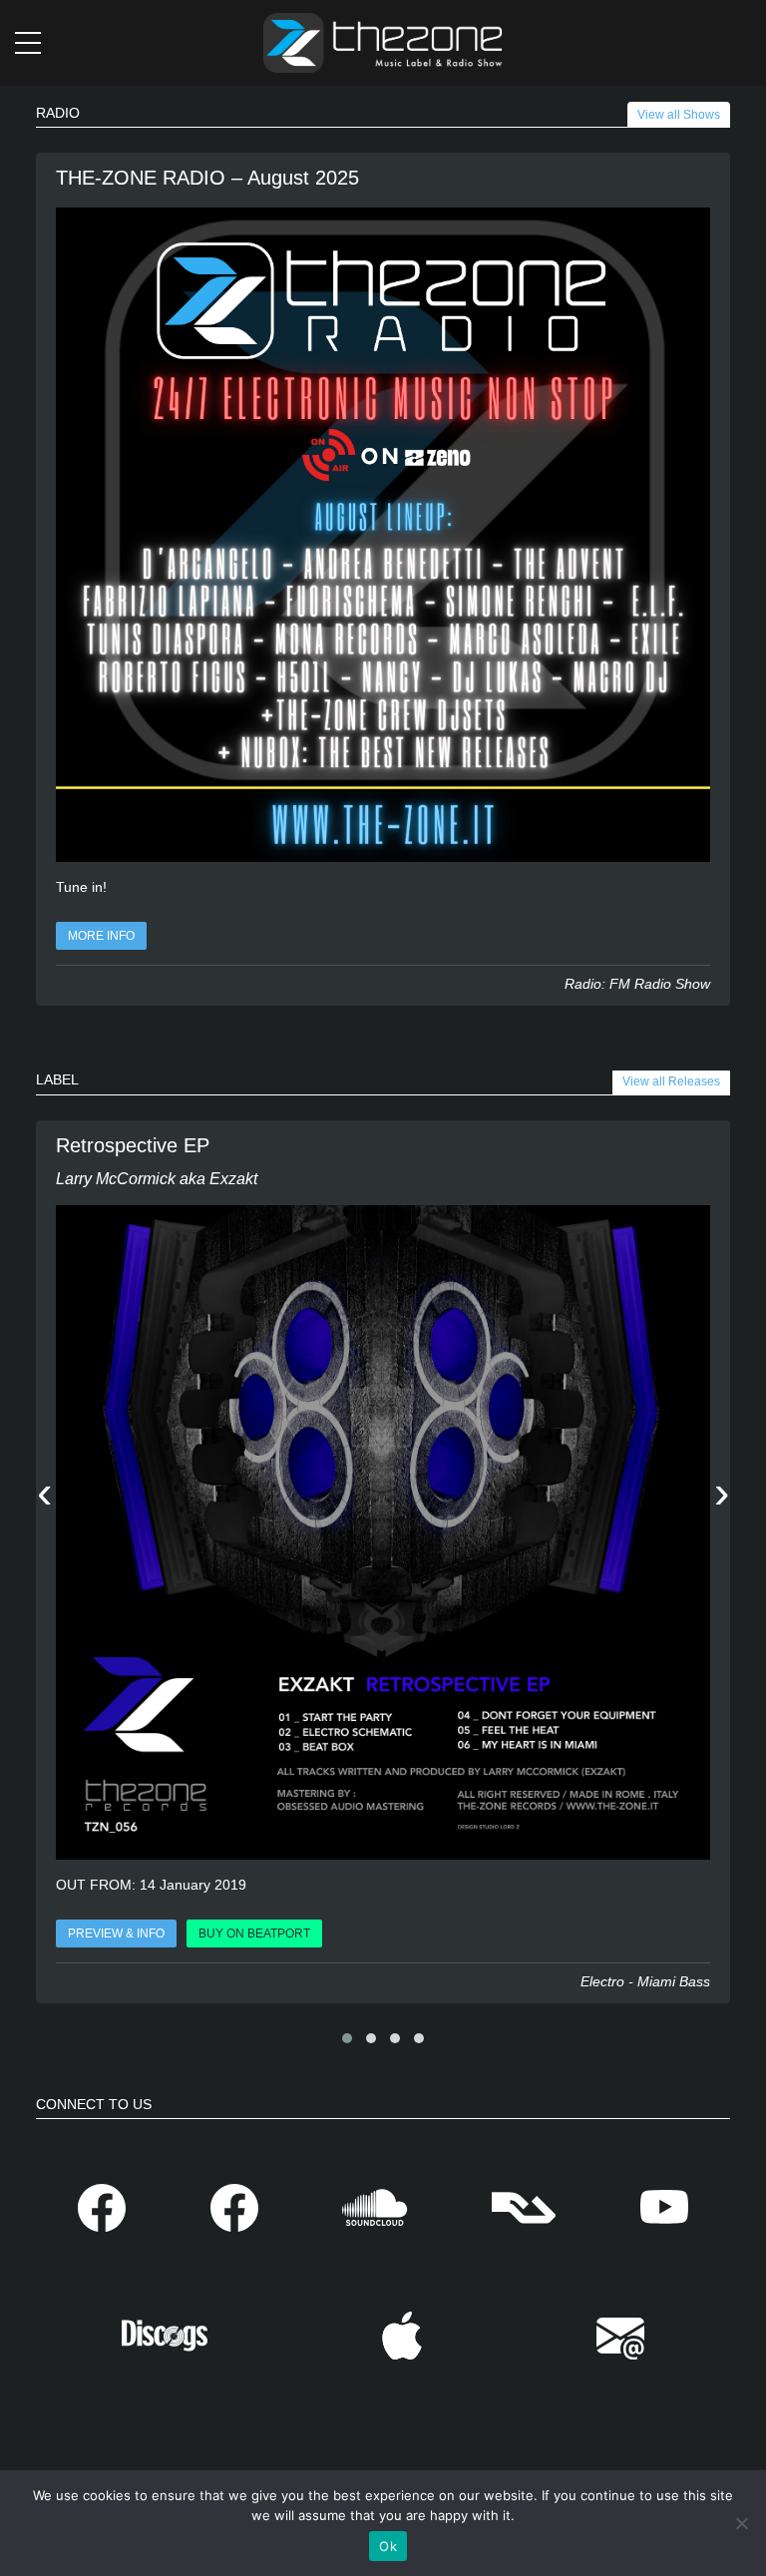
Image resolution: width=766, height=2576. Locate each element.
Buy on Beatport (254, 1933)
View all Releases (671, 1081)
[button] (347, 2038)
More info (101, 936)
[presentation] (44, 1495)
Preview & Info (116, 1933)
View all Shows (679, 115)
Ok (388, 2546)
